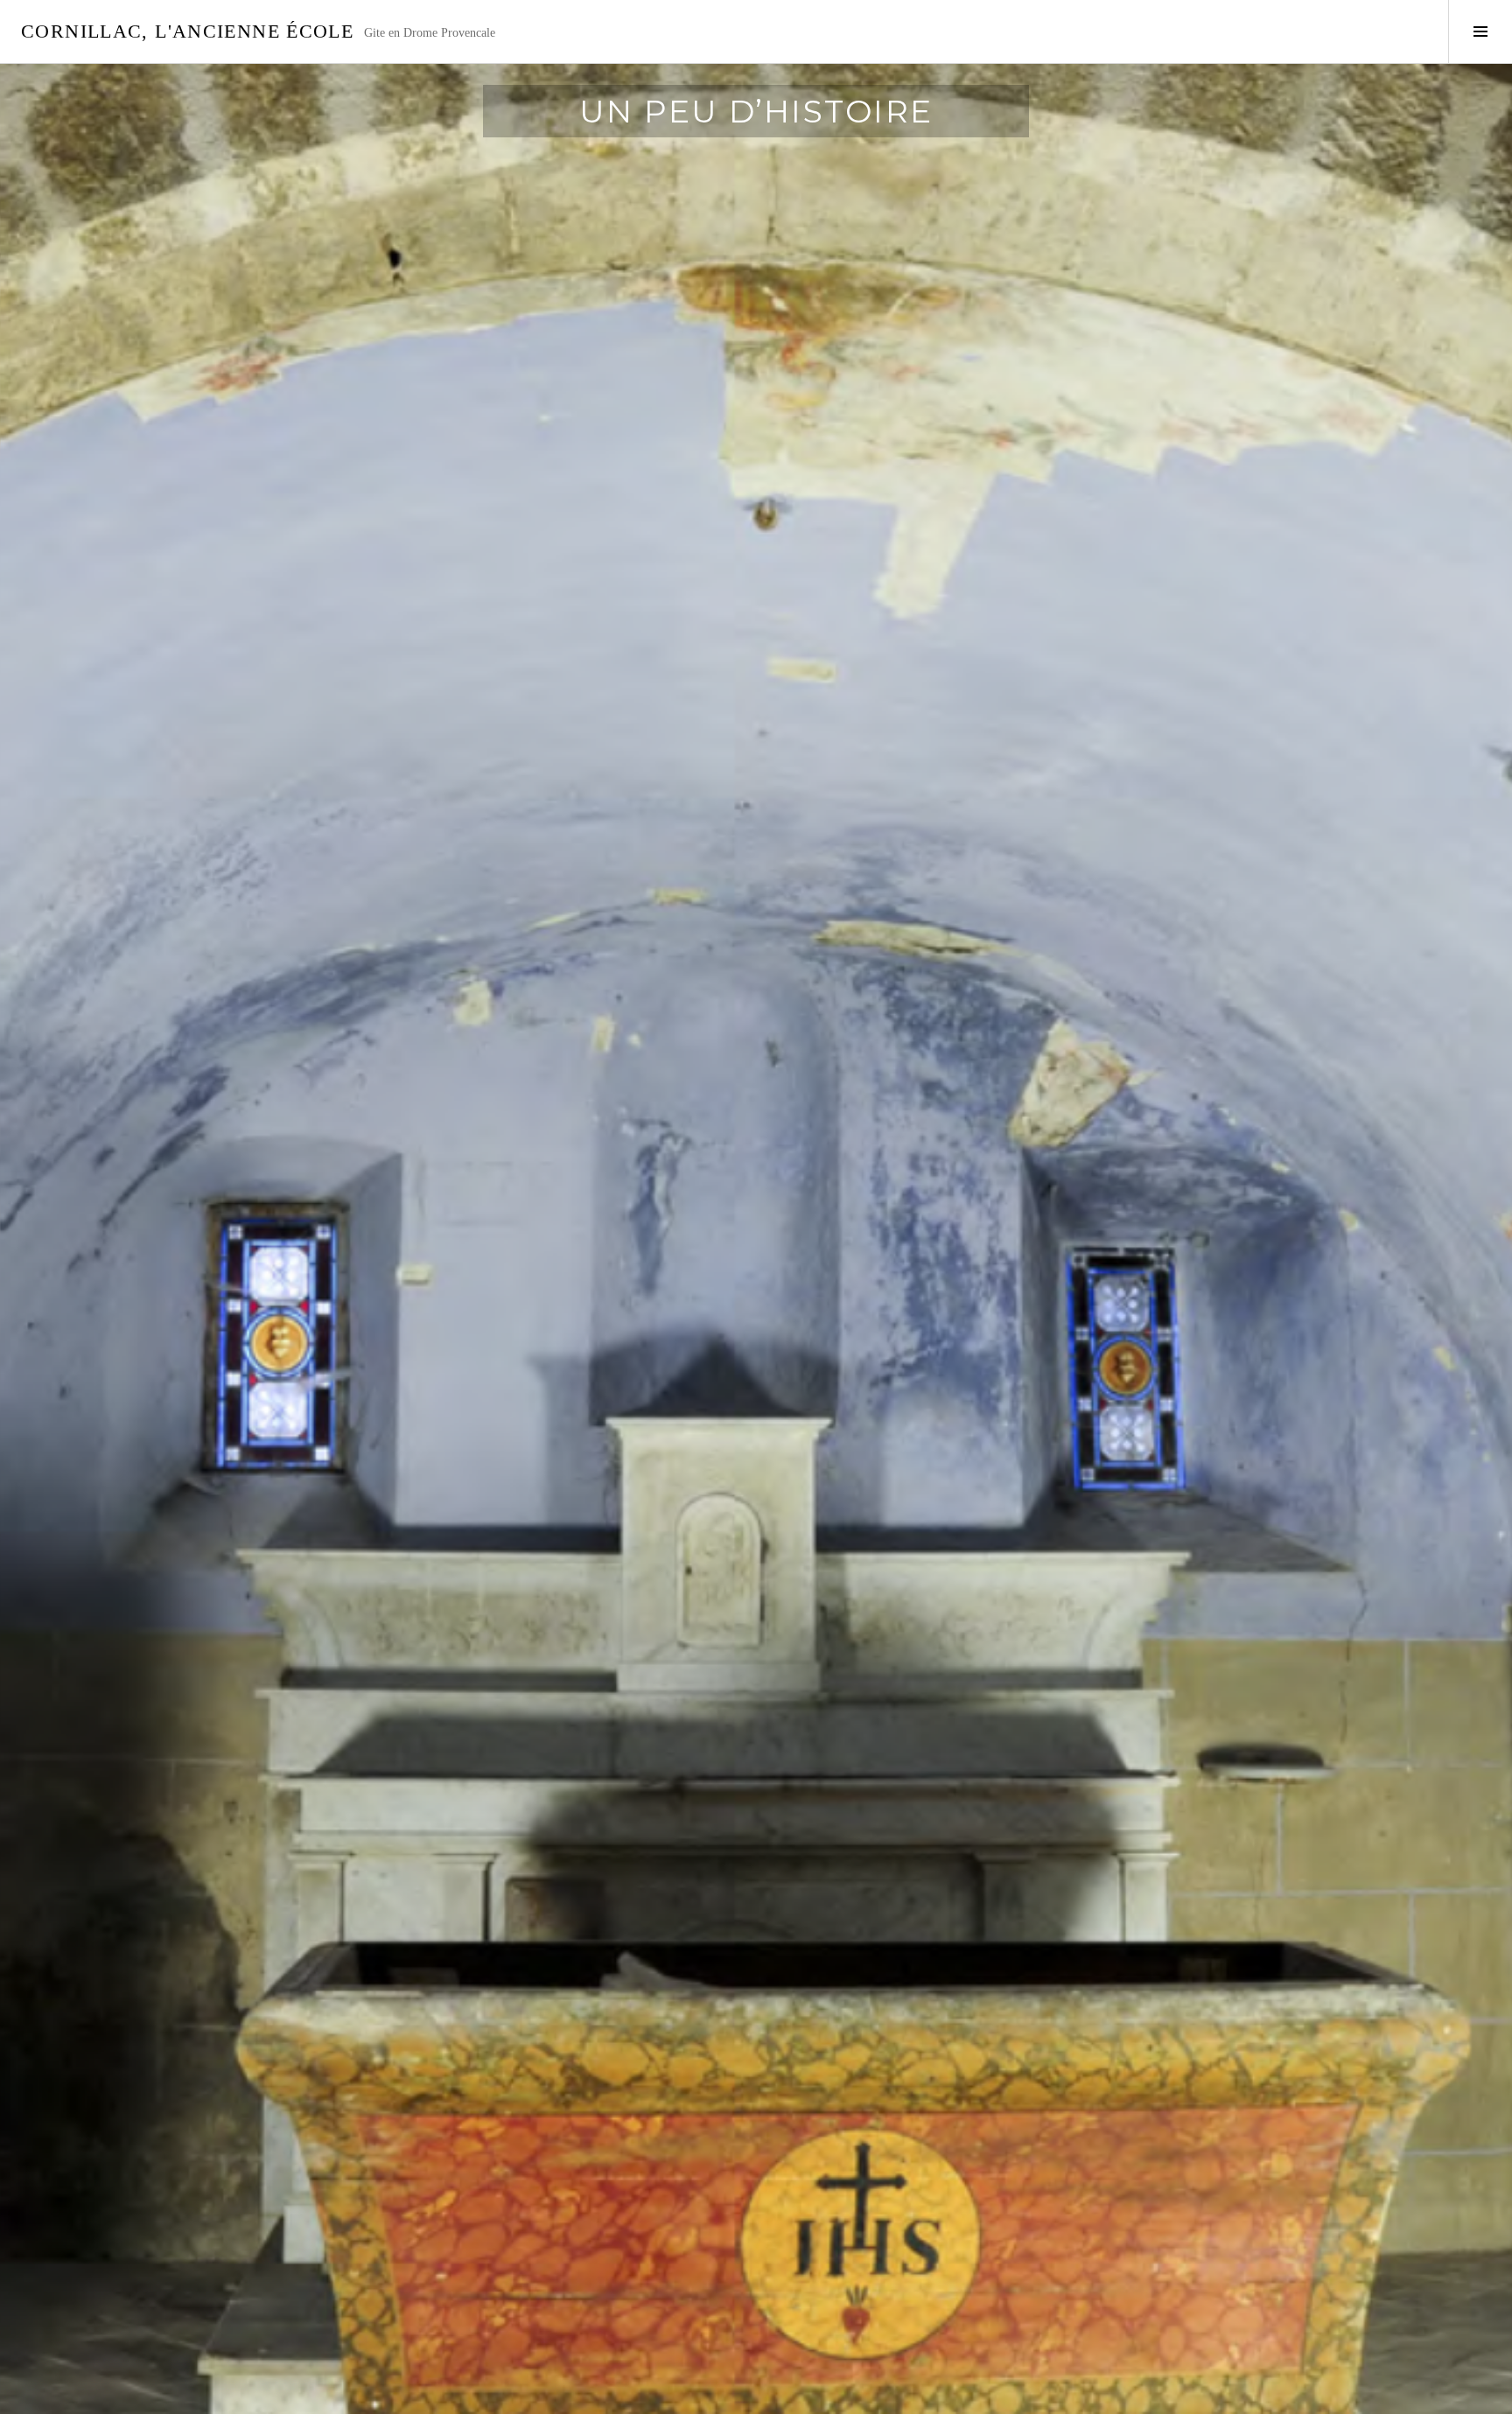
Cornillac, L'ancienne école (187, 31)
